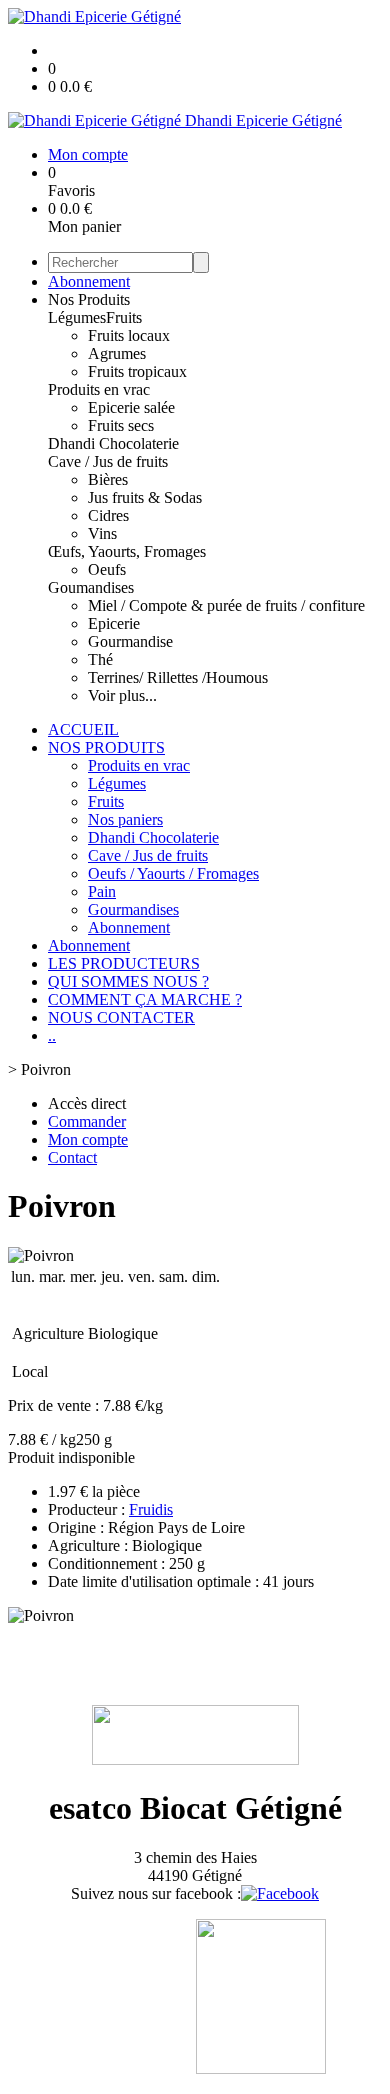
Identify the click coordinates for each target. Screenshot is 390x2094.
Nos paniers (125, 819)
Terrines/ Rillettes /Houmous (178, 677)
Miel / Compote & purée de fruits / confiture (226, 605)
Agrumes (117, 353)
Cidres (108, 515)
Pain (102, 891)
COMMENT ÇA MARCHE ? (145, 999)
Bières (108, 479)
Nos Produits (89, 299)
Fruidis (151, 1509)
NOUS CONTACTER (121, 1017)
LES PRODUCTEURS (124, 963)
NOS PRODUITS (106, 747)
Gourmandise (130, 641)
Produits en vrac (99, 389)
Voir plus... (122, 695)
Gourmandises (133, 909)
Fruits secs (121, 425)
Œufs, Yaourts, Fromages (127, 551)
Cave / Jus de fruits (108, 461)
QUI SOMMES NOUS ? (128, 981)
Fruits (124, 317)
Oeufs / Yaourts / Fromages (173, 873)
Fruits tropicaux (137, 371)
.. (52, 1035)
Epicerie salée (131, 407)
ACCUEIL (83, 729)
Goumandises (91, 587)
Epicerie (114, 623)
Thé (100, 659)
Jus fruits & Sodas (145, 497)
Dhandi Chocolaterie (113, 443)
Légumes (77, 317)
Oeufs (107, 569)
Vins (102, 533)
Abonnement (89, 281)
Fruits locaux (129, 335)
